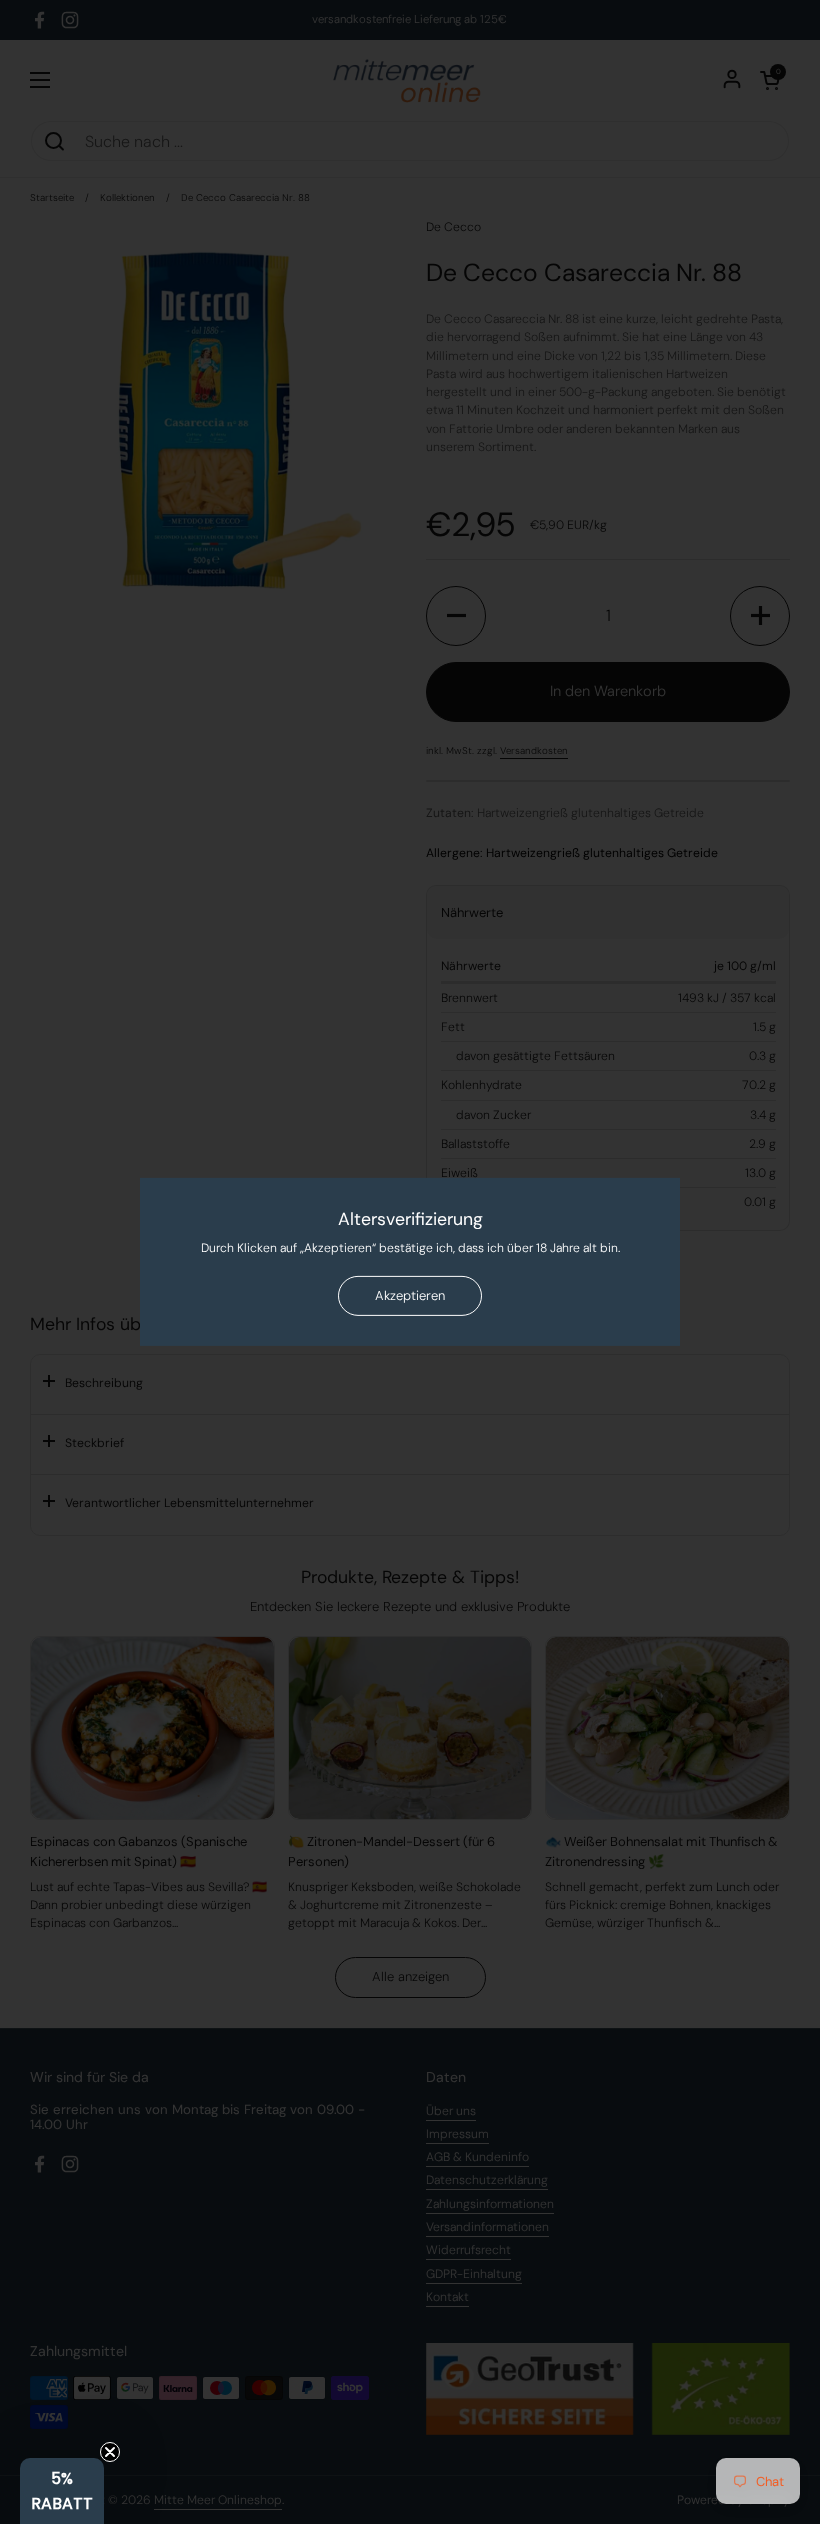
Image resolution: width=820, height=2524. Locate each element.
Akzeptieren (410, 1295)
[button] (62, 2491)
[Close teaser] (110, 2452)
